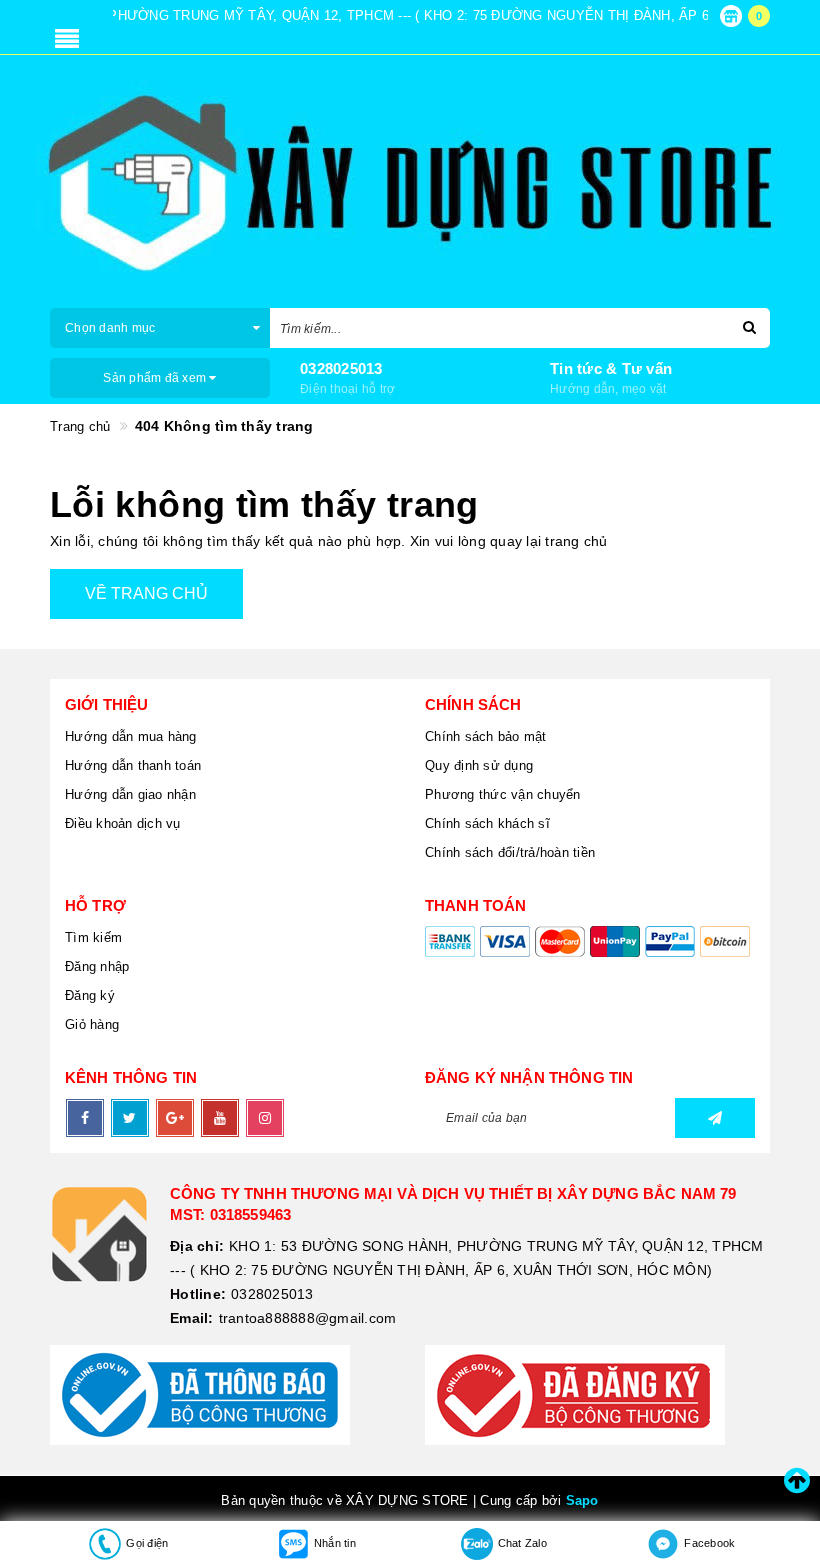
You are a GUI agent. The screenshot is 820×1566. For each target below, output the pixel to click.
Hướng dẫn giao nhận (130, 794)
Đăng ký (90, 995)
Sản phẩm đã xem (156, 378)
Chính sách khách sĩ (487, 823)
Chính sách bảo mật (486, 736)
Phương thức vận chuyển (503, 794)
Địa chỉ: (197, 1246)
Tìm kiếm (93, 937)
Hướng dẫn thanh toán (133, 765)
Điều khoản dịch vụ (123, 823)
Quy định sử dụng (479, 765)
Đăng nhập (97, 966)
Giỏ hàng (92, 1024)
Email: (192, 1318)
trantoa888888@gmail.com (308, 1318)
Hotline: (198, 1294)
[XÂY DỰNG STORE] (410, 184)
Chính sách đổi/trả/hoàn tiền (510, 852)
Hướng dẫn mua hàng (131, 736)
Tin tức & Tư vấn (611, 368)
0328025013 (341, 368)
